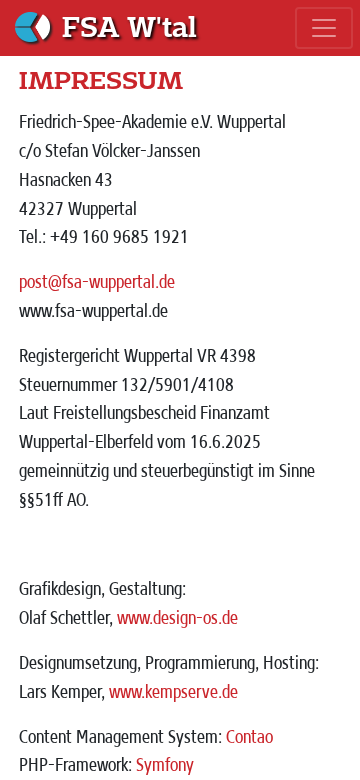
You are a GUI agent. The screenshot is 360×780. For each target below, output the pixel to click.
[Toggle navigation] (324, 28)
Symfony (165, 764)
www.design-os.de (177, 617)
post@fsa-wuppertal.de (97, 281)
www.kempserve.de (173, 691)
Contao (249, 736)
